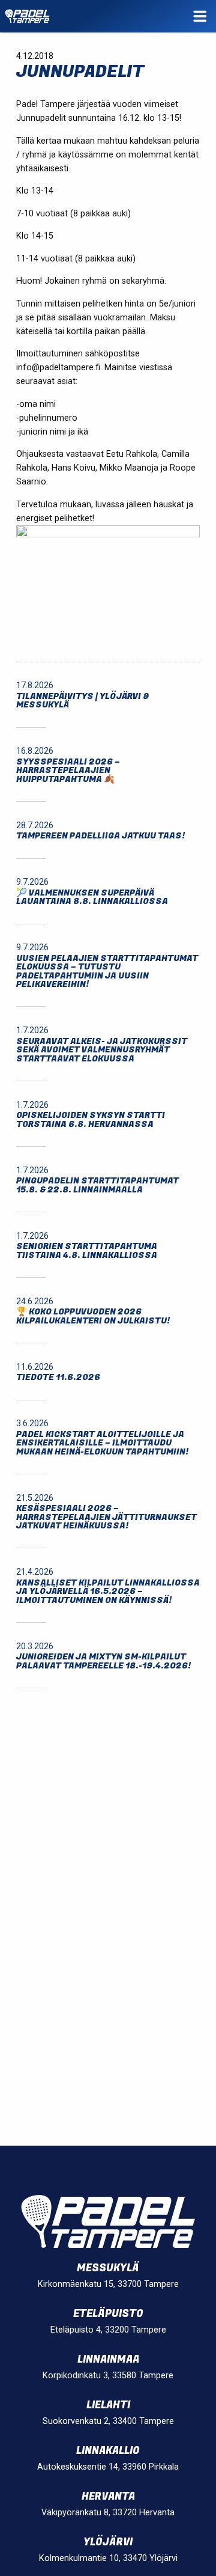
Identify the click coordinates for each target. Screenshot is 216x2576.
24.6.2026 (35, 1302)
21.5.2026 (35, 1498)
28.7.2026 (35, 826)
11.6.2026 (35, 1367)
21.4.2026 (35, 1572)
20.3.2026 (35, 1647)
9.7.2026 (32, 882)
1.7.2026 (32, 1030)
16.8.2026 (35, 751)
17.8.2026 (35, 685)
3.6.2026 (32, 1424)
